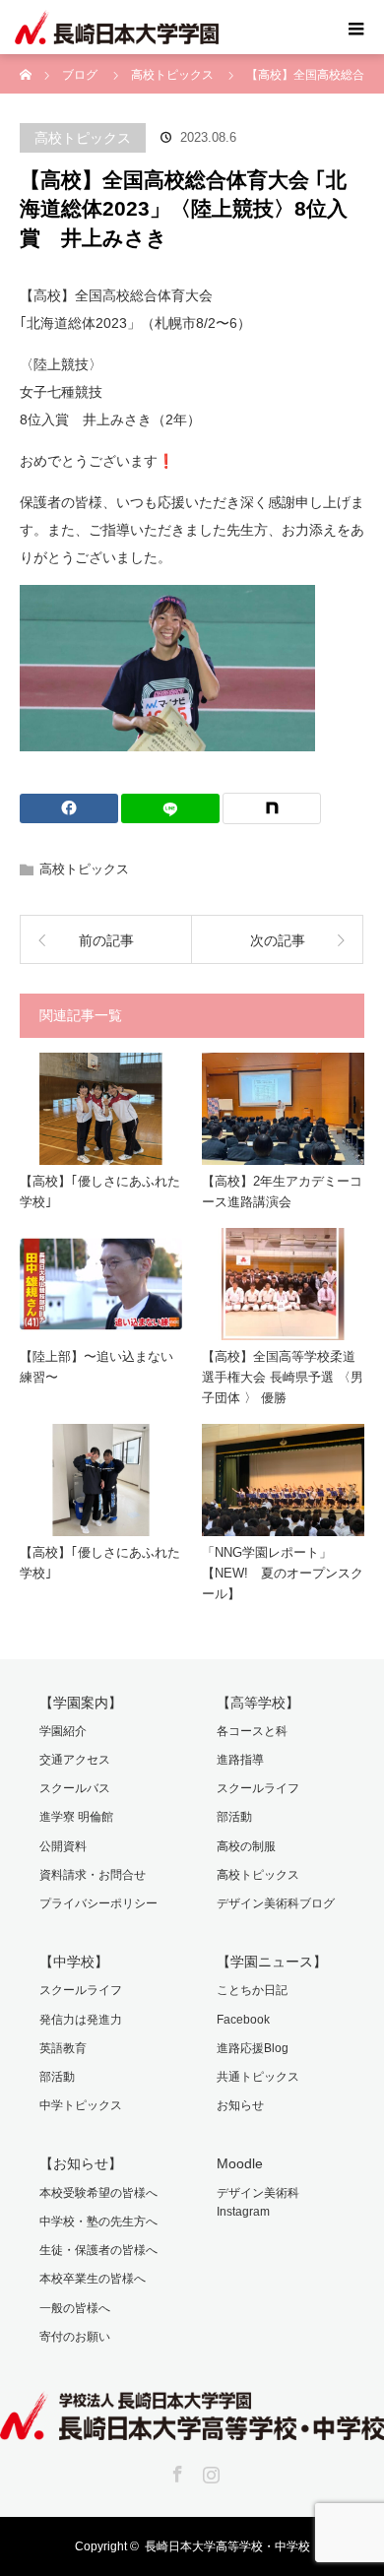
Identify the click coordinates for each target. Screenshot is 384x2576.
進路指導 (240, 1760)
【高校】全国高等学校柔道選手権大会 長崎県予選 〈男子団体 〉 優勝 (283, 1377)
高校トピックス (83, 138)
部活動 (234, 1817)
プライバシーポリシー (98, 1903)
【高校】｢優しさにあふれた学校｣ (100, 1191)
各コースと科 (252, 1731)
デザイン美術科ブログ (276, 1903)
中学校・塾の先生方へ (98, 2222)
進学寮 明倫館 (76, 1817)
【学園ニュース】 (272, 1962)
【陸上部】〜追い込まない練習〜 (96, 1367)
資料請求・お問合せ (93, 1875)
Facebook (243, 2020)
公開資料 (63, 1846)
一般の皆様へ (75, 2308)
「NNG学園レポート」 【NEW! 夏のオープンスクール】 (283, 1573)
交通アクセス (75, 1760)
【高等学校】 (258, 1703)
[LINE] (170, 808)
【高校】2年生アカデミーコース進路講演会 (282, 1191)
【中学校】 (74, 1962)
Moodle (240, 2163)
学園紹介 (63, 1731)
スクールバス (75, 1788)
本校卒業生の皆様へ (93, 2279)
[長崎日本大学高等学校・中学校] (192, 2426)
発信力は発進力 (81, 2020)
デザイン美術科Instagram (258, 2202)
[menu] (356, 28)
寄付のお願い (75, 2337)
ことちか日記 (252, 1990)
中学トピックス (81, 2105)
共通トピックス (258, 2077)
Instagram (209, 2471)
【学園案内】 (81, 1703)
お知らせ (240, 2105)
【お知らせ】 (81, 2163)
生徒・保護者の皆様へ (98, 2250)
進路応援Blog (253, 2048)
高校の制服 (246, 1846)
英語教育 (63, 2048)
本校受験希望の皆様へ (98, 2193)
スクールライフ (258, 1788)
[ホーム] (26, 62)
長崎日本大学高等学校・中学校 (227, 2546)
